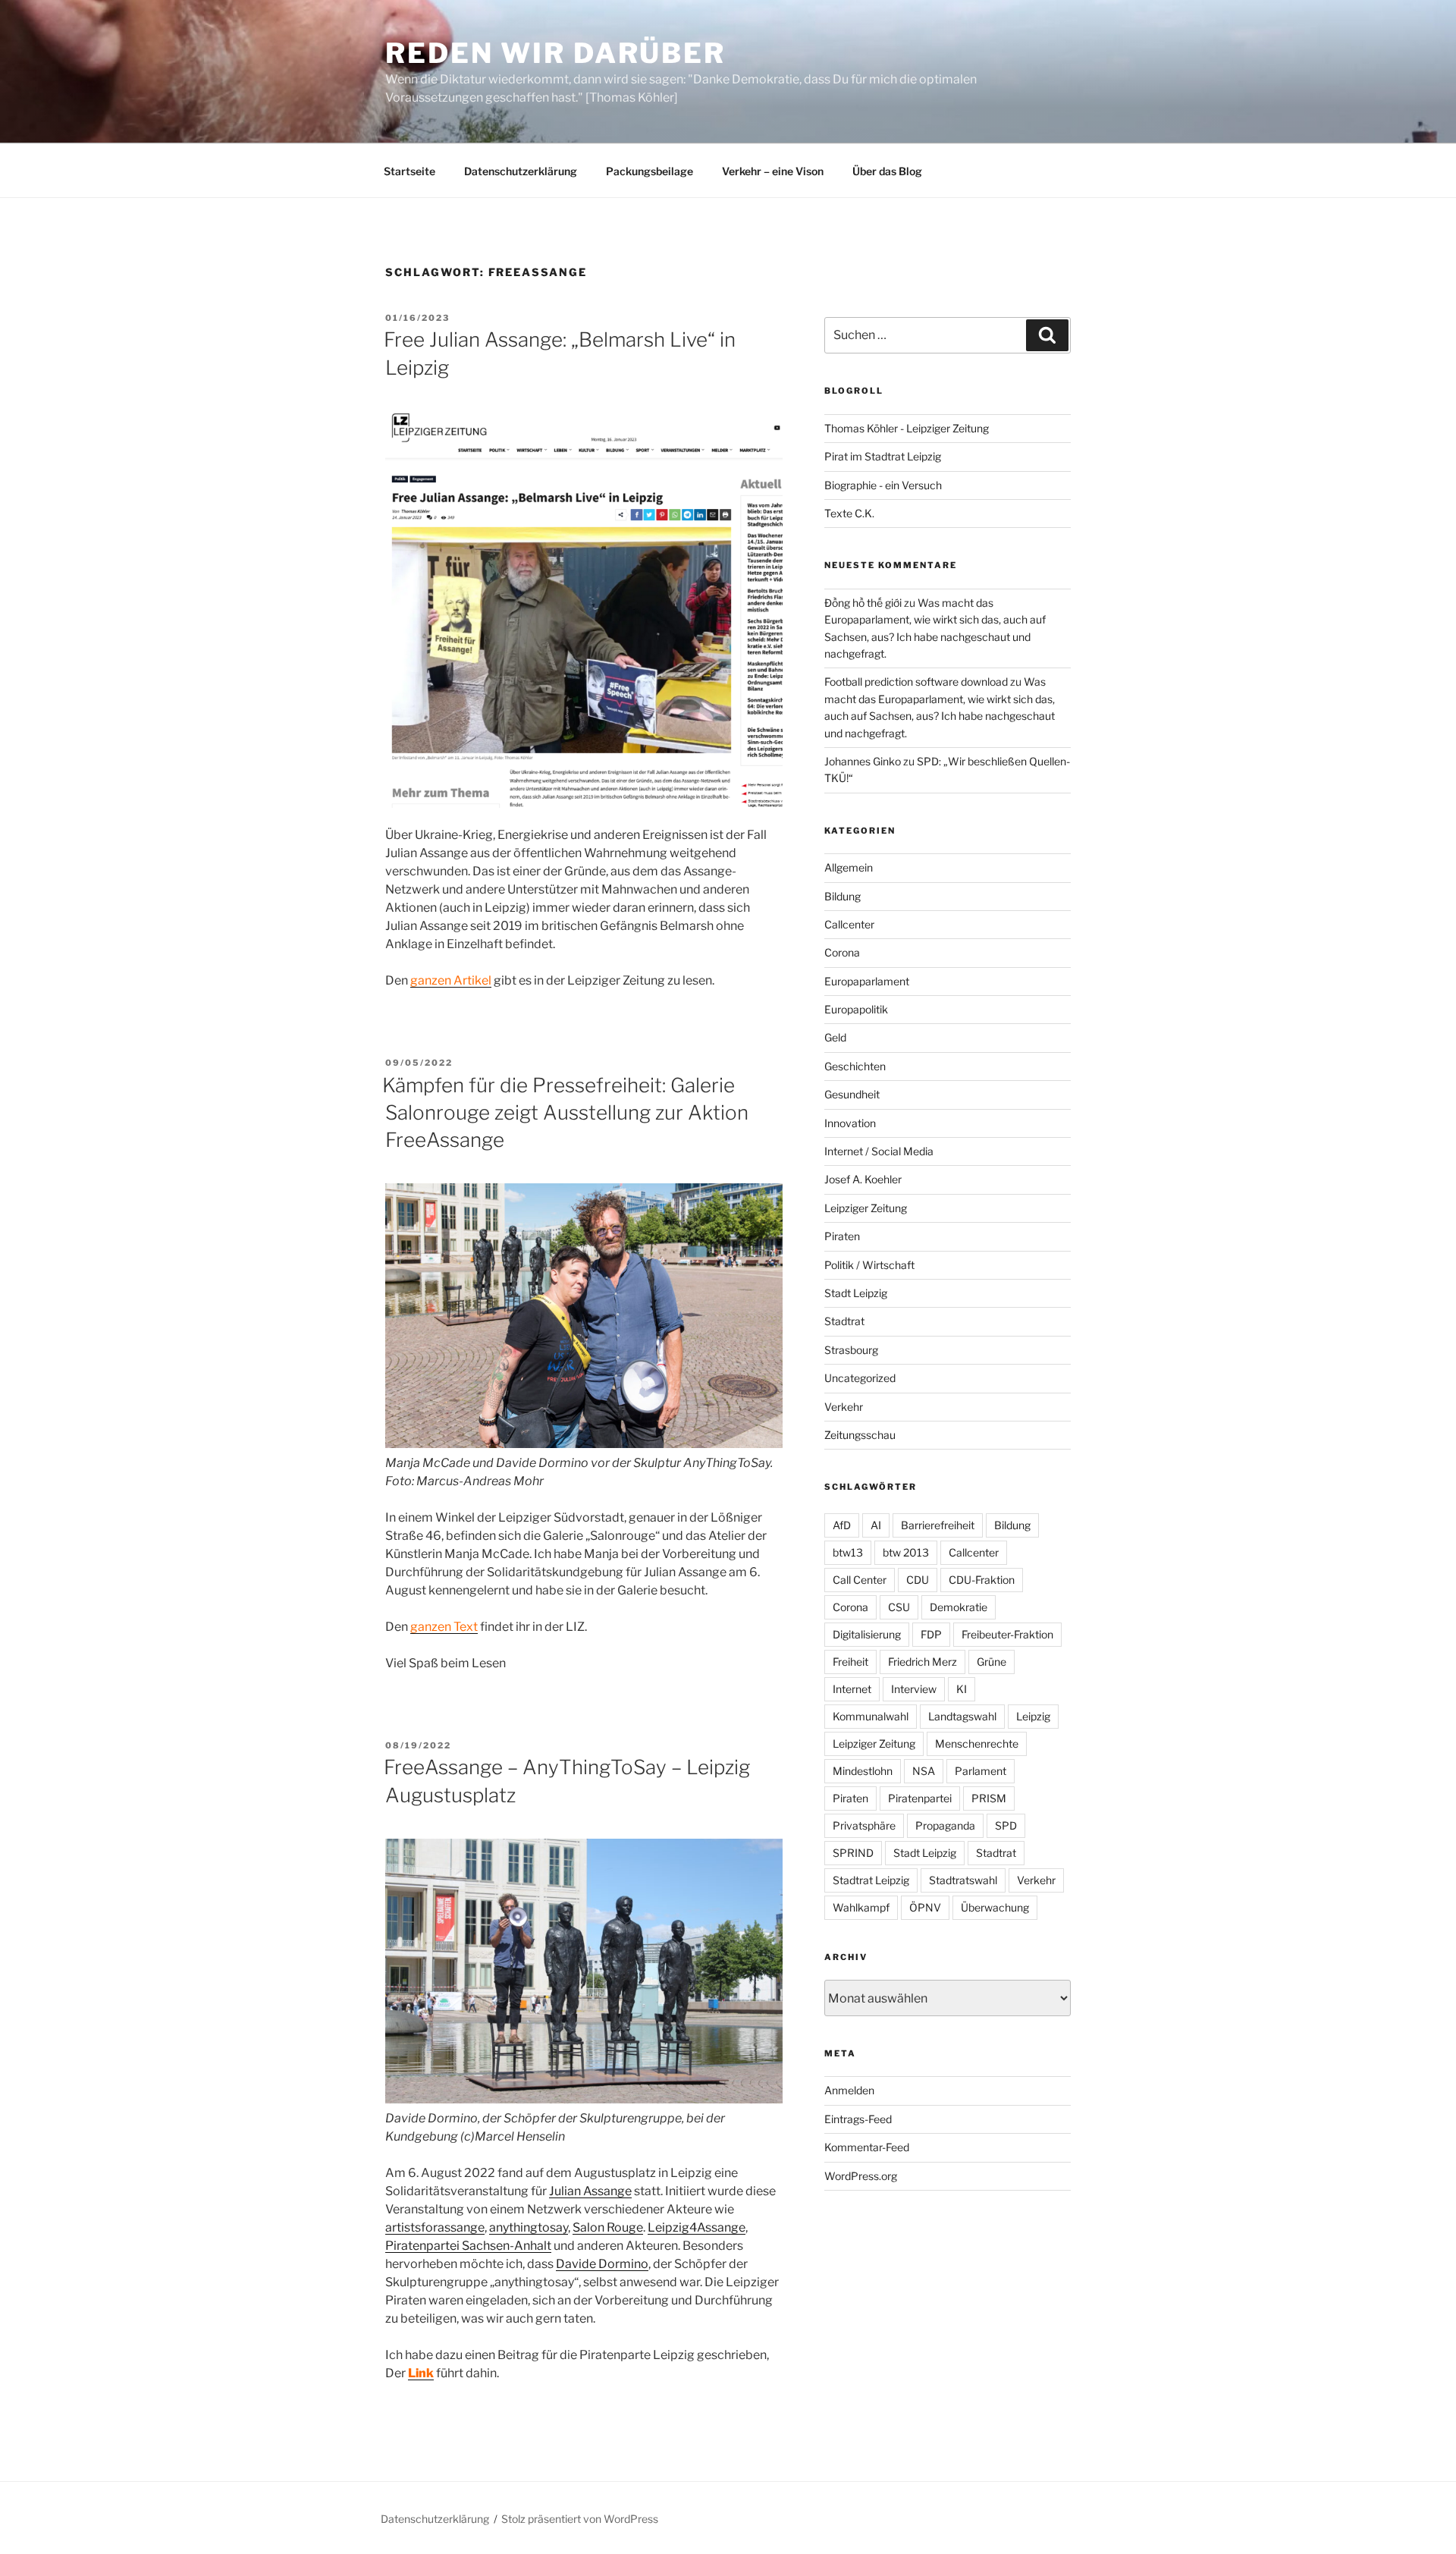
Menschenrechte (977, 1744)
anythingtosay (529, 2227)
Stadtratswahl (963, 1880)
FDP (931, 1634)
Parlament (981, 1771)
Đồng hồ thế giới (863, 603)
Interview (914, 1689)
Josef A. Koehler (863, 1179)
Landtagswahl (962, 1716)
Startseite (409, 171)
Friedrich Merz (923, 1662)
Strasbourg (851, 1350)
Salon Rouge (608, 2227)
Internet (852, 1689)
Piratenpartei (920, 1798)
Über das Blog (887, 171)
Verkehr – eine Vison (773, 171)
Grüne (992, 1662)
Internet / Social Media (879, 1151)
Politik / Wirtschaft (869, 1265)
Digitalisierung (867, 1634)
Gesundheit (852, 1094)
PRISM (989, 1798)
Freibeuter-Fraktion (1007, 1634)
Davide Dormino (602, 2264)
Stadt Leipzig (856, 1293)
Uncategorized (860, 1378)
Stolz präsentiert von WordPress (580, 2519)
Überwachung (995, 1907)
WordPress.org (861, 2176)
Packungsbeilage (650, 171)
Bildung (843, 896)
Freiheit (850, 1662)
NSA (924, 1771)
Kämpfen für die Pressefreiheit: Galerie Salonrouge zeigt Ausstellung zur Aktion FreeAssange (565, 1113)
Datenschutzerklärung (521, 171)
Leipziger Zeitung (866, 1208)
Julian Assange (590, 2191)
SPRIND (853, 1853)
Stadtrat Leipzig (871, 1880)
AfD (842, 1525)
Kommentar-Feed (867, 2147)
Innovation (850, 1123)
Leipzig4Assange (697, 2227)
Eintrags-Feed (858, 2119)
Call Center (860, 1580)
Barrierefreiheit (938, 1525)
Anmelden (849, 2090)
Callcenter (849, 924)
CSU (899, 1607)
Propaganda (945, 1825)
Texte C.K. (849, 513)
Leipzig (1033, 1716)
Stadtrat (844, 1321)
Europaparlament (867, 981)
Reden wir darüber (555, 53)
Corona (842, 952)
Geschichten (855, 1066)
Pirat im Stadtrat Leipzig (883, 456)
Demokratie (959, 1607)
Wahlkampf (861, 1907)
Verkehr (844, 1407)
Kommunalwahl (871, 1716)
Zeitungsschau (860, 1435)
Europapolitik (856, 1009)
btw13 (848, 1552)
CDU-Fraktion (982, 1580)
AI (876, 1525)
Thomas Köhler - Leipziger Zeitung (907, 428)
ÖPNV (925, 1907)
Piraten (842, 1236)
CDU (918, 1580)
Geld (835, 1037)
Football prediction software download (916, 682)
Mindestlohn (863, 1771)
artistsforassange (435, 2227)
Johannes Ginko (863, 761)
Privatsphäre (864, 1825)
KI (962, 1689)
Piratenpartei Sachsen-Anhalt (468, 2246)
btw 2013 (906, 1552)
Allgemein (849, 867)
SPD (1006, 1825)
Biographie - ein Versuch (883, 485)
